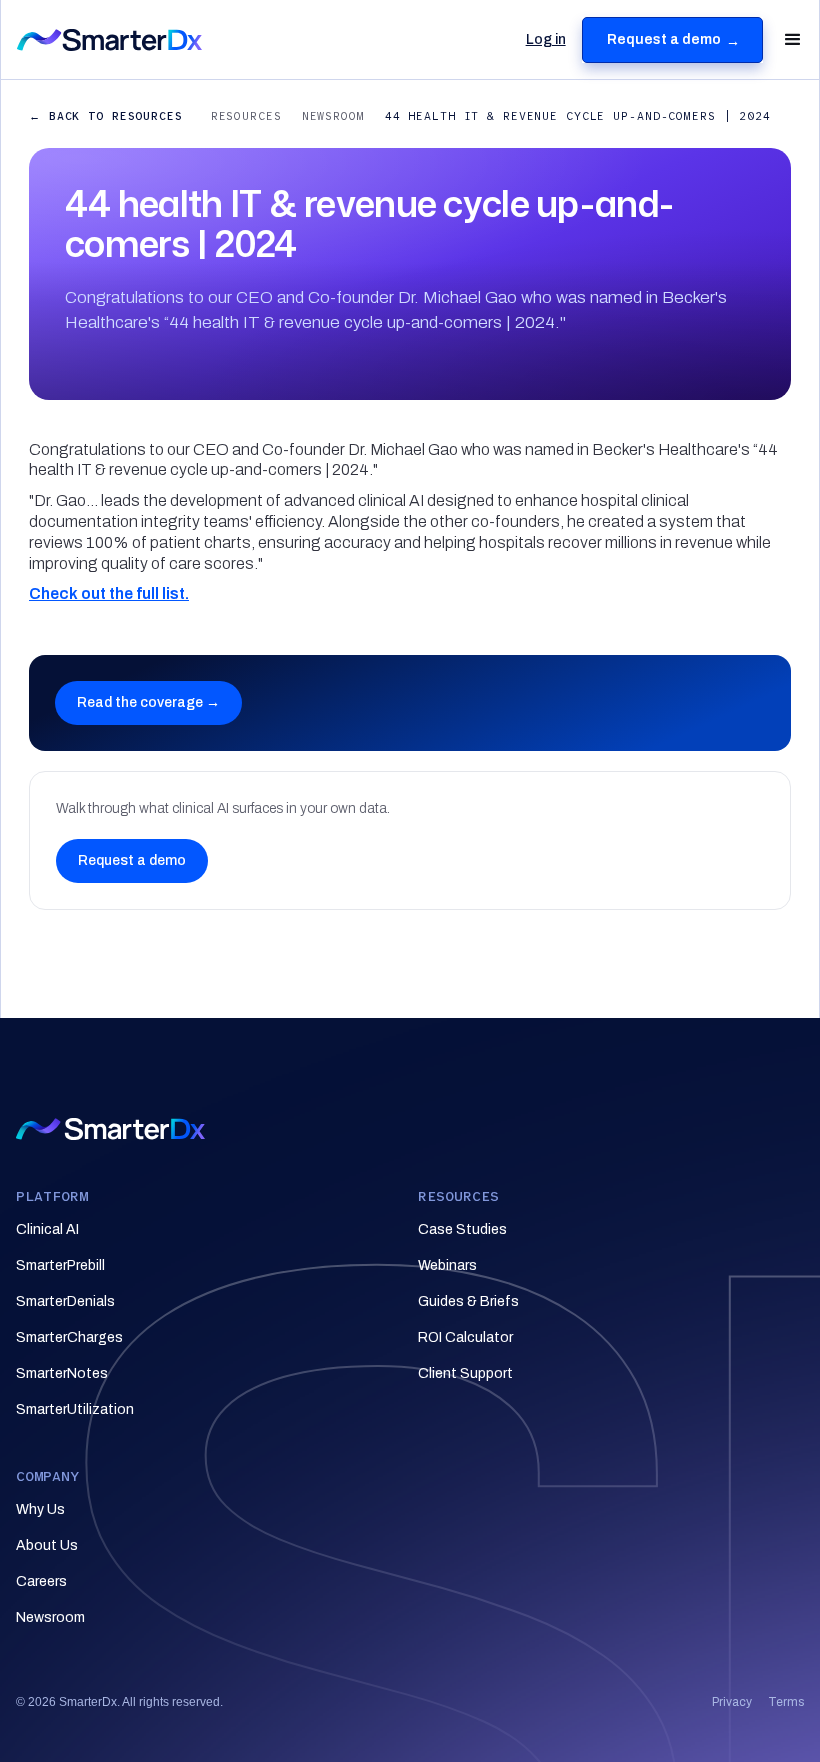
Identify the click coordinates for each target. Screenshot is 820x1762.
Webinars (447, 1265)
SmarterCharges (69, 1337)
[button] (784, 40)
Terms (786, 1702)
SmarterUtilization (75, 1409)
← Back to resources (106, 116)
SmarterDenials (65, 1301)
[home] (203, 40)
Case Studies (462, 1229)
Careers (41, 1581)
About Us (47, 1545)
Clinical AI (47, 1229)
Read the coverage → (148, 702)
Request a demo (132, 860)
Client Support (465, 1373)
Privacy (732, 1702)
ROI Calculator (465, 1337)
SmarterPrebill (60, 1265)
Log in (546, 39)
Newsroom (333, 116)
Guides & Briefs (468, 1301)
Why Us (40, 1509)
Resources (246, 116)
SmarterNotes (62, 1373)
